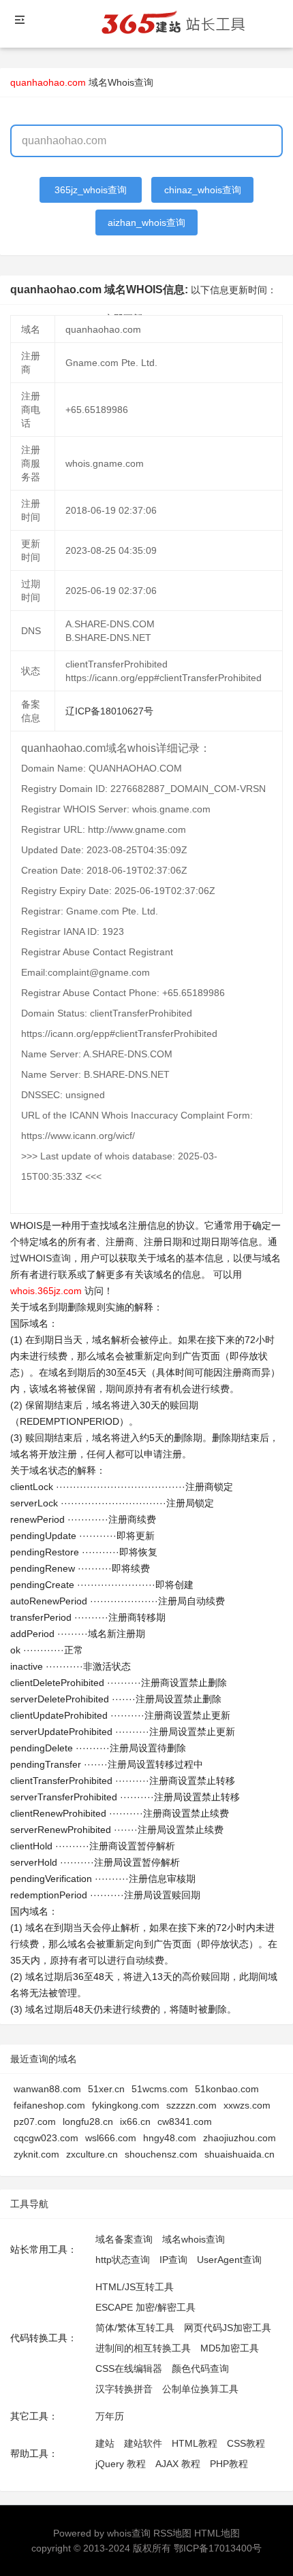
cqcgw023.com (46, 2138)
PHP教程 (229, 2464)
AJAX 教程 (178, 2464)
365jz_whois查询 (91, 190)
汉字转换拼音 (124, 2389)
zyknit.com (36, 2154)
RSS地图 (172, 2533)
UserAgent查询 (229, 2260)
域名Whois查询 (121, 82)
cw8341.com (185, 2121)
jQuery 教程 (121, 2464)
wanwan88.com (47, 2089)
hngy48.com (170, 2138)
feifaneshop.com (49, 2105)
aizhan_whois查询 (146, 222)
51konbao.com (227, 2089)
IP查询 (173, 2260)
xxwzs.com (247, 2105)
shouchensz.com (161, 2154)
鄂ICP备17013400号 (218, 2548)
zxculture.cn (92, 2154)
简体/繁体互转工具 (135, 2328)
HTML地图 (217, 2533)
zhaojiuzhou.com (240, 2138)
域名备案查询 (124, 2239)
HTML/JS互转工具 (135, 2287)
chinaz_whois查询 (203, 190)
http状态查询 (123, 2260)
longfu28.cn (88, 2121)
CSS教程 (246, 2443)
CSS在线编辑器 (129, 2368)
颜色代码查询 (200, 2368)
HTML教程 (195, 2443)
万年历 (110, 2416)
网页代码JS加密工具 (228, 2328)
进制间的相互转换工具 (143, 2348)
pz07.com (35, 2121)
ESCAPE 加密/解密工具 (145, 2307)
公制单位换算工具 (200, 2389)
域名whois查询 (194, 2239)
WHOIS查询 (45, 1258)
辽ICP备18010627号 (109, 711)
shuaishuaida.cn (240, 2154)
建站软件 (143, 2443)
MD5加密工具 (230, 2348)
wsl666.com (111, 2138)
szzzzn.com (191, 2105)
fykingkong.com (126, 2105)
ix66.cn (135, 2121)
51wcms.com (160, 2089)
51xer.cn (106, 2089)
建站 (105, 2443)
